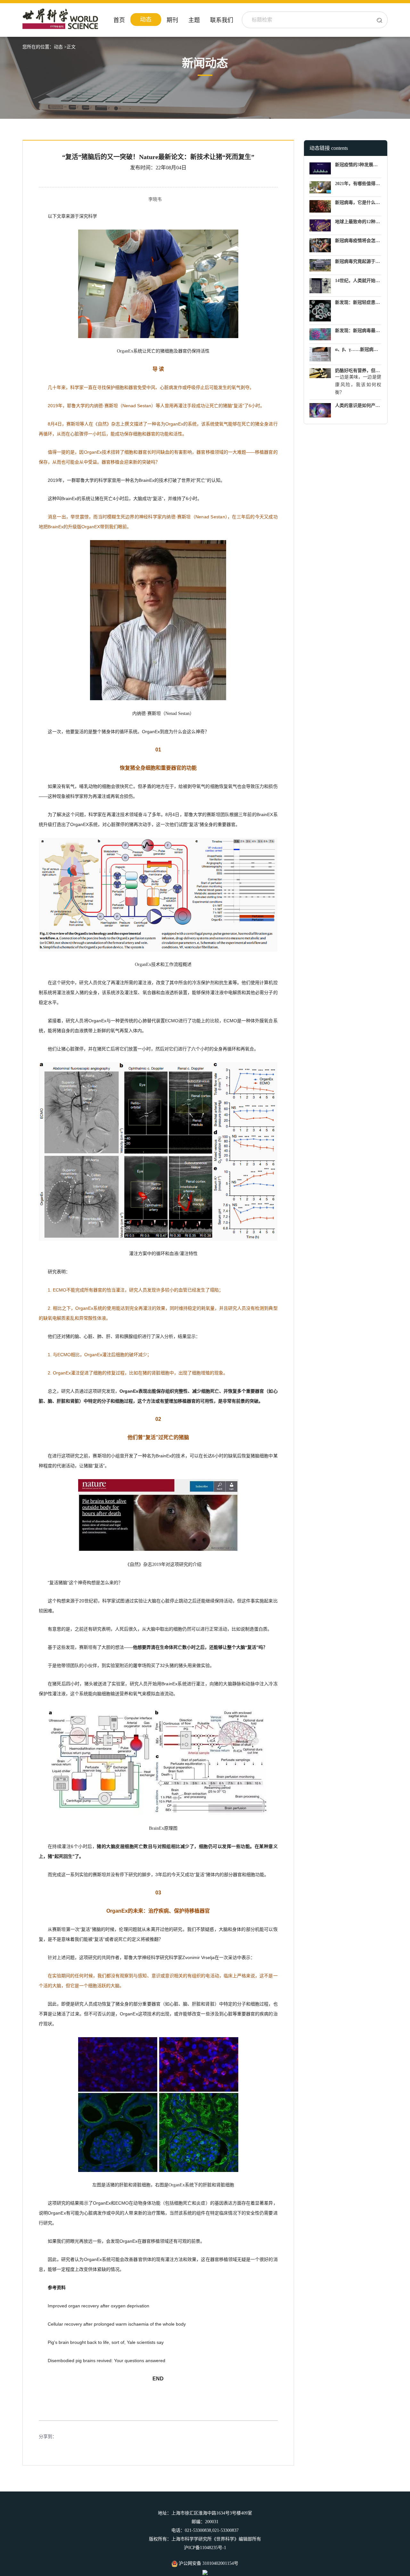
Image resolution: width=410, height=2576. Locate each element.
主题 (194, 20)
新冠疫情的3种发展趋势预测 (363, 165)
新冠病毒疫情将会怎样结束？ (364, 241)
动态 (146, 20)
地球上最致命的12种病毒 (360, 222)
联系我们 (222, 20)
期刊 (172, 20)
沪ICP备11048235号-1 (205, 2548)
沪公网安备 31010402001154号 (208, 2563)
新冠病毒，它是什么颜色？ (362, 203)
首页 (119, 20)
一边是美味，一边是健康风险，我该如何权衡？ (358, 385)
